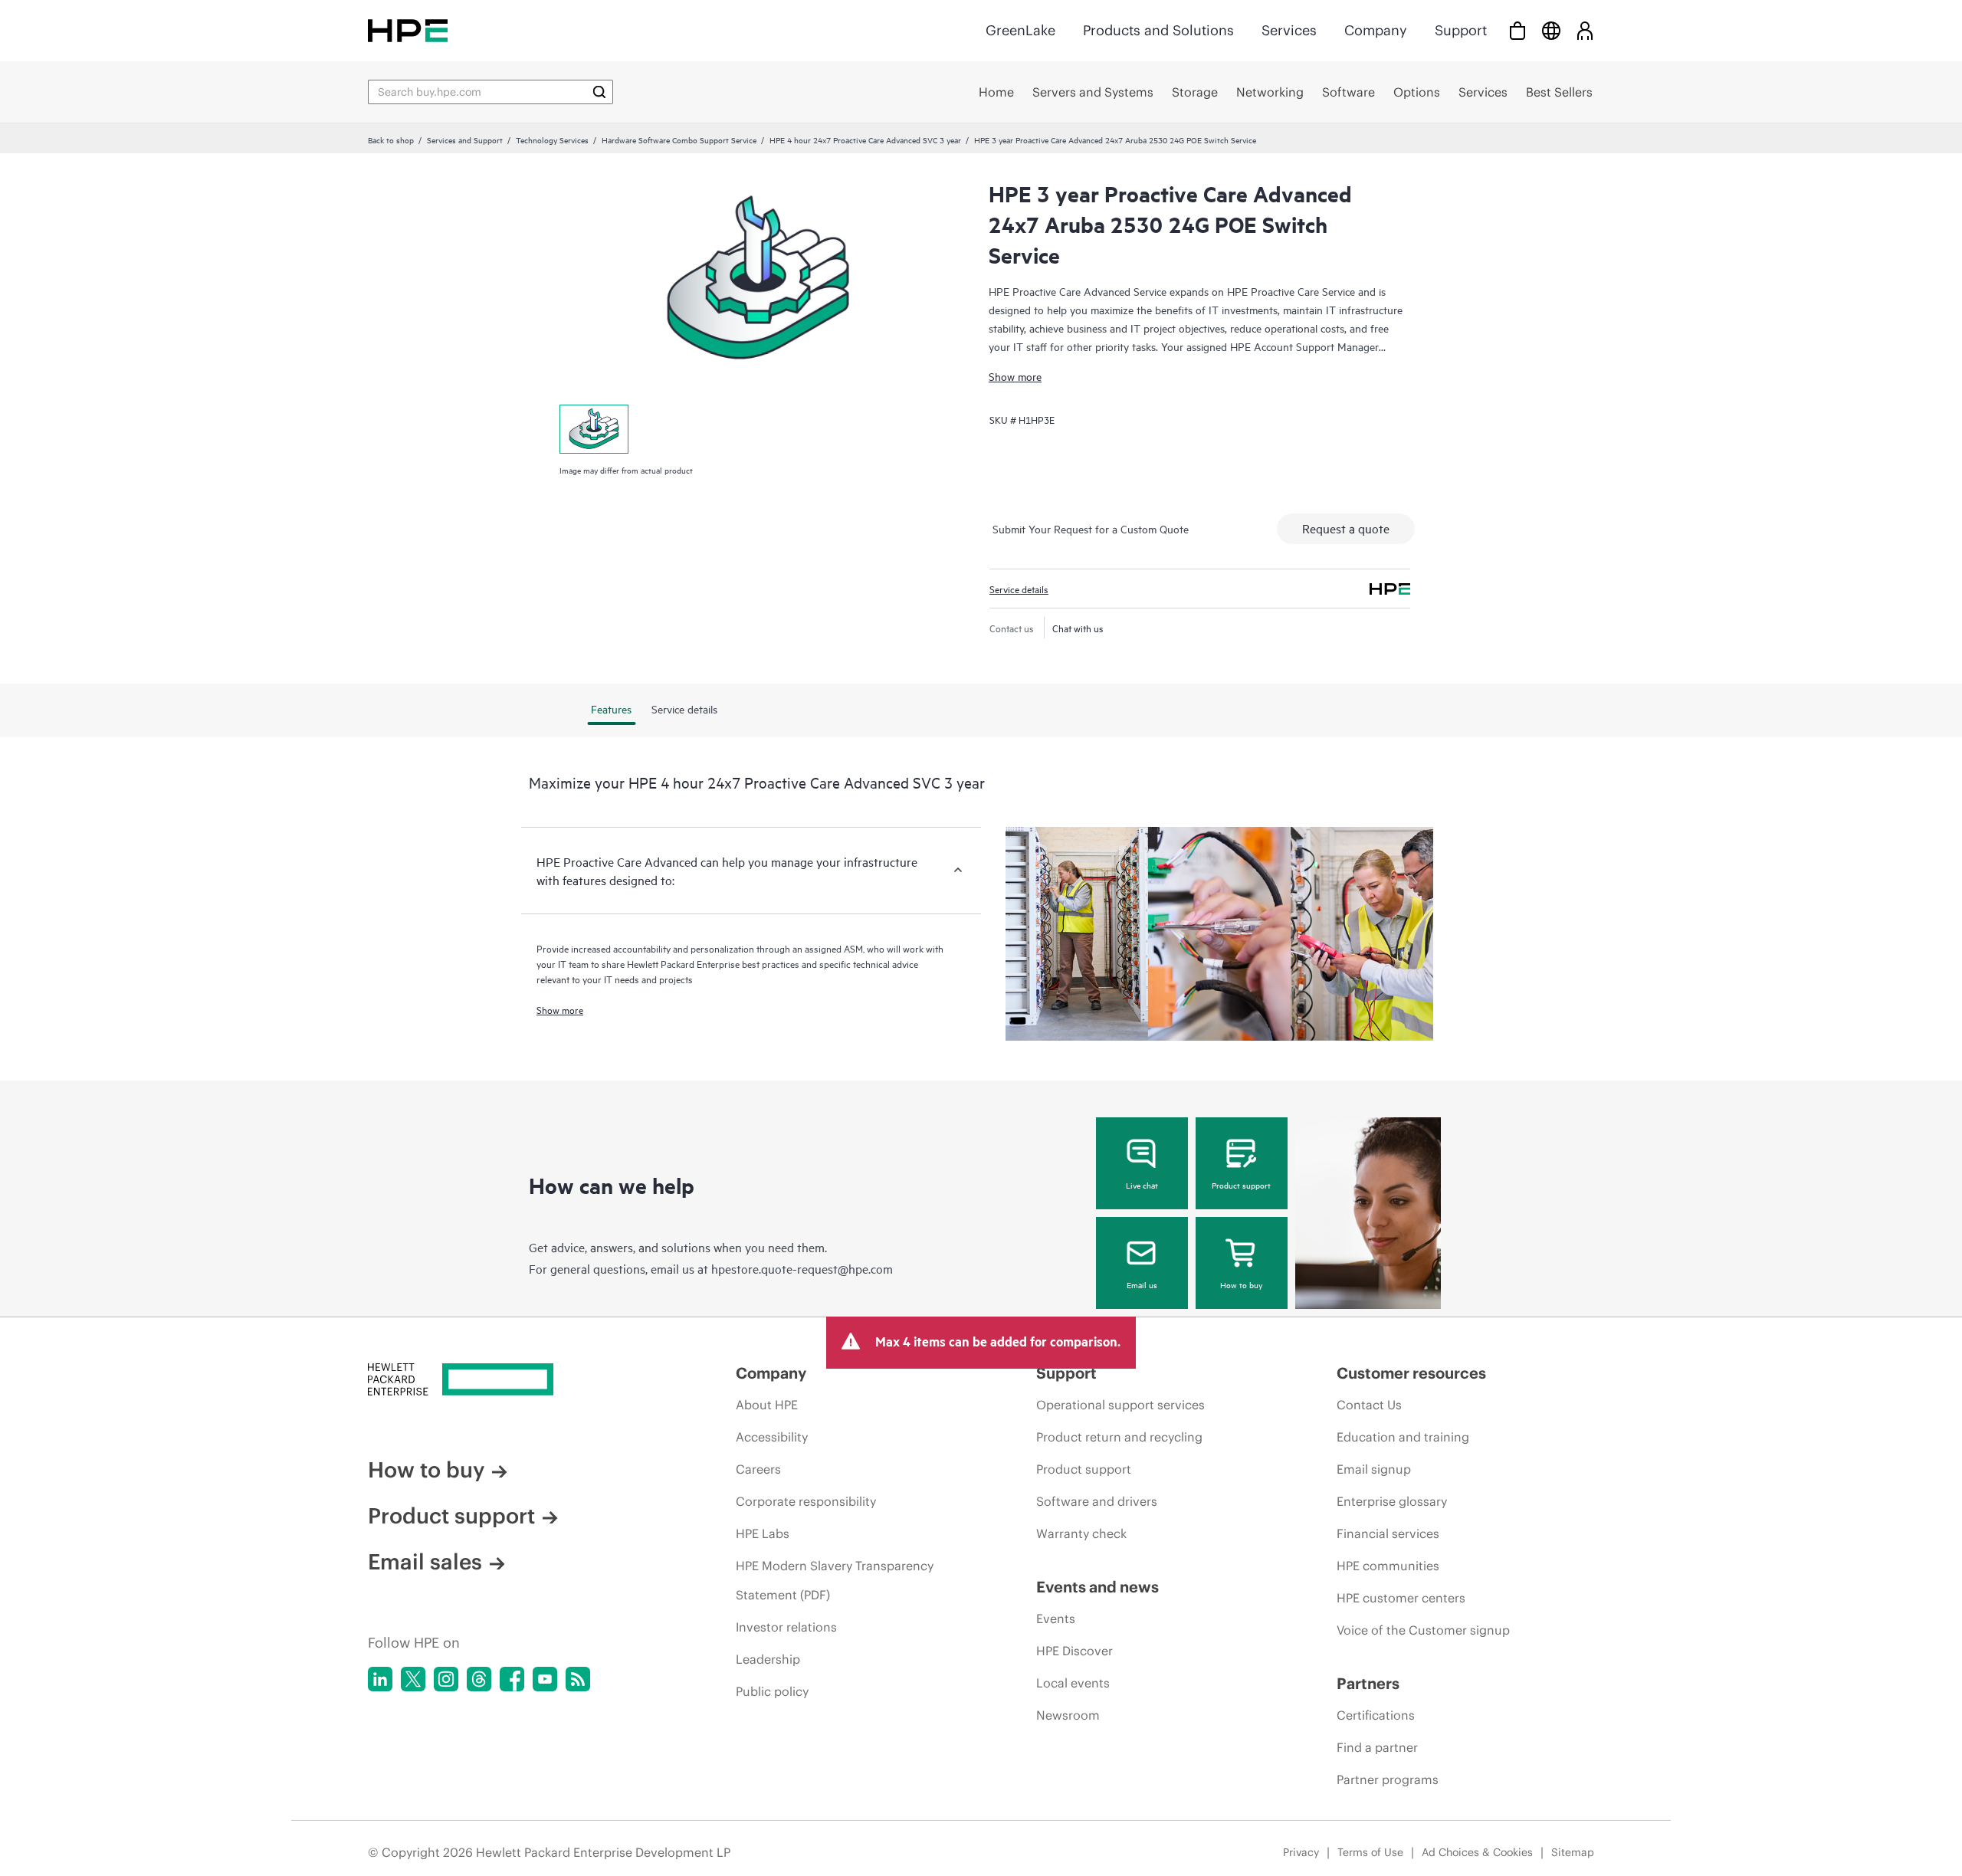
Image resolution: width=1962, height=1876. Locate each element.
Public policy (772, 1691)
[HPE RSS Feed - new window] (578, 1679)
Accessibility (772, 1437)
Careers (758, 1469)
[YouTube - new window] (545, 1679)
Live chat (1142, 1185)
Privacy (1301, 1852)
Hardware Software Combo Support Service (679, 139)
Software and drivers (1097, 1501)
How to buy (1241, 1284)
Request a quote (1346, 528)
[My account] (1585, 30)
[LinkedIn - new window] (380, 1679)
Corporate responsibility (806, 1501)
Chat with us (1078, 628)
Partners (1368, 1683)
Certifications (1376, 1715)
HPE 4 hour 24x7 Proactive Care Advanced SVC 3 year (865, 139)
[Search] (599, 92)
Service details (1019, 589)
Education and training (1403, 1437)
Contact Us (1369, 1405)
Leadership (768, 1659)
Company (1376, 30)
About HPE (767, 1405)
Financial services (1388, 1533)
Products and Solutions (1158, 30)
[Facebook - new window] (512, 1679)
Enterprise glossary (1392, 1501)
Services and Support (465, 139)
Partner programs (1388, 1779)
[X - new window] (413, 1679)
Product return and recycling (1119, 1437)
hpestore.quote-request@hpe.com (802, 1268)
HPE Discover (1075, 1651)
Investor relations (786, 1627)
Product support (1241, 1185)
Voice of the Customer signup (1423, 1630)
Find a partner (1377, 1747)
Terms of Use (1370, 1852)
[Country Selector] (1551, 30)
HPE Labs (763, 1533)
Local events (1073, 1683)
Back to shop (391, 139)
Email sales (425, 1562)
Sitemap (1573, 1852)
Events (1056, 1619)
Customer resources (1411, 1373)
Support (1461, 30)
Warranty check (1081, 1533)
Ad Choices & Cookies (1477, 1852)
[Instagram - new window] (446, 1679)
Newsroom (1068, 1715)
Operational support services (1120, 1405)
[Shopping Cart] (1517, 30)
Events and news (1097, 1587)
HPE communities (1388, 1566)
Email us (1142, 1284)
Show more (1015, 376)
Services (1289, 30)
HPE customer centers (1401, 1598)
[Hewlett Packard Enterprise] (408, 30)
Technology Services (552, 139)
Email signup (1374, 1469)
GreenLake (1020, 30)
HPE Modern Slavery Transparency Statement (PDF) (835, 1580)
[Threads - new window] (479, 1679)
